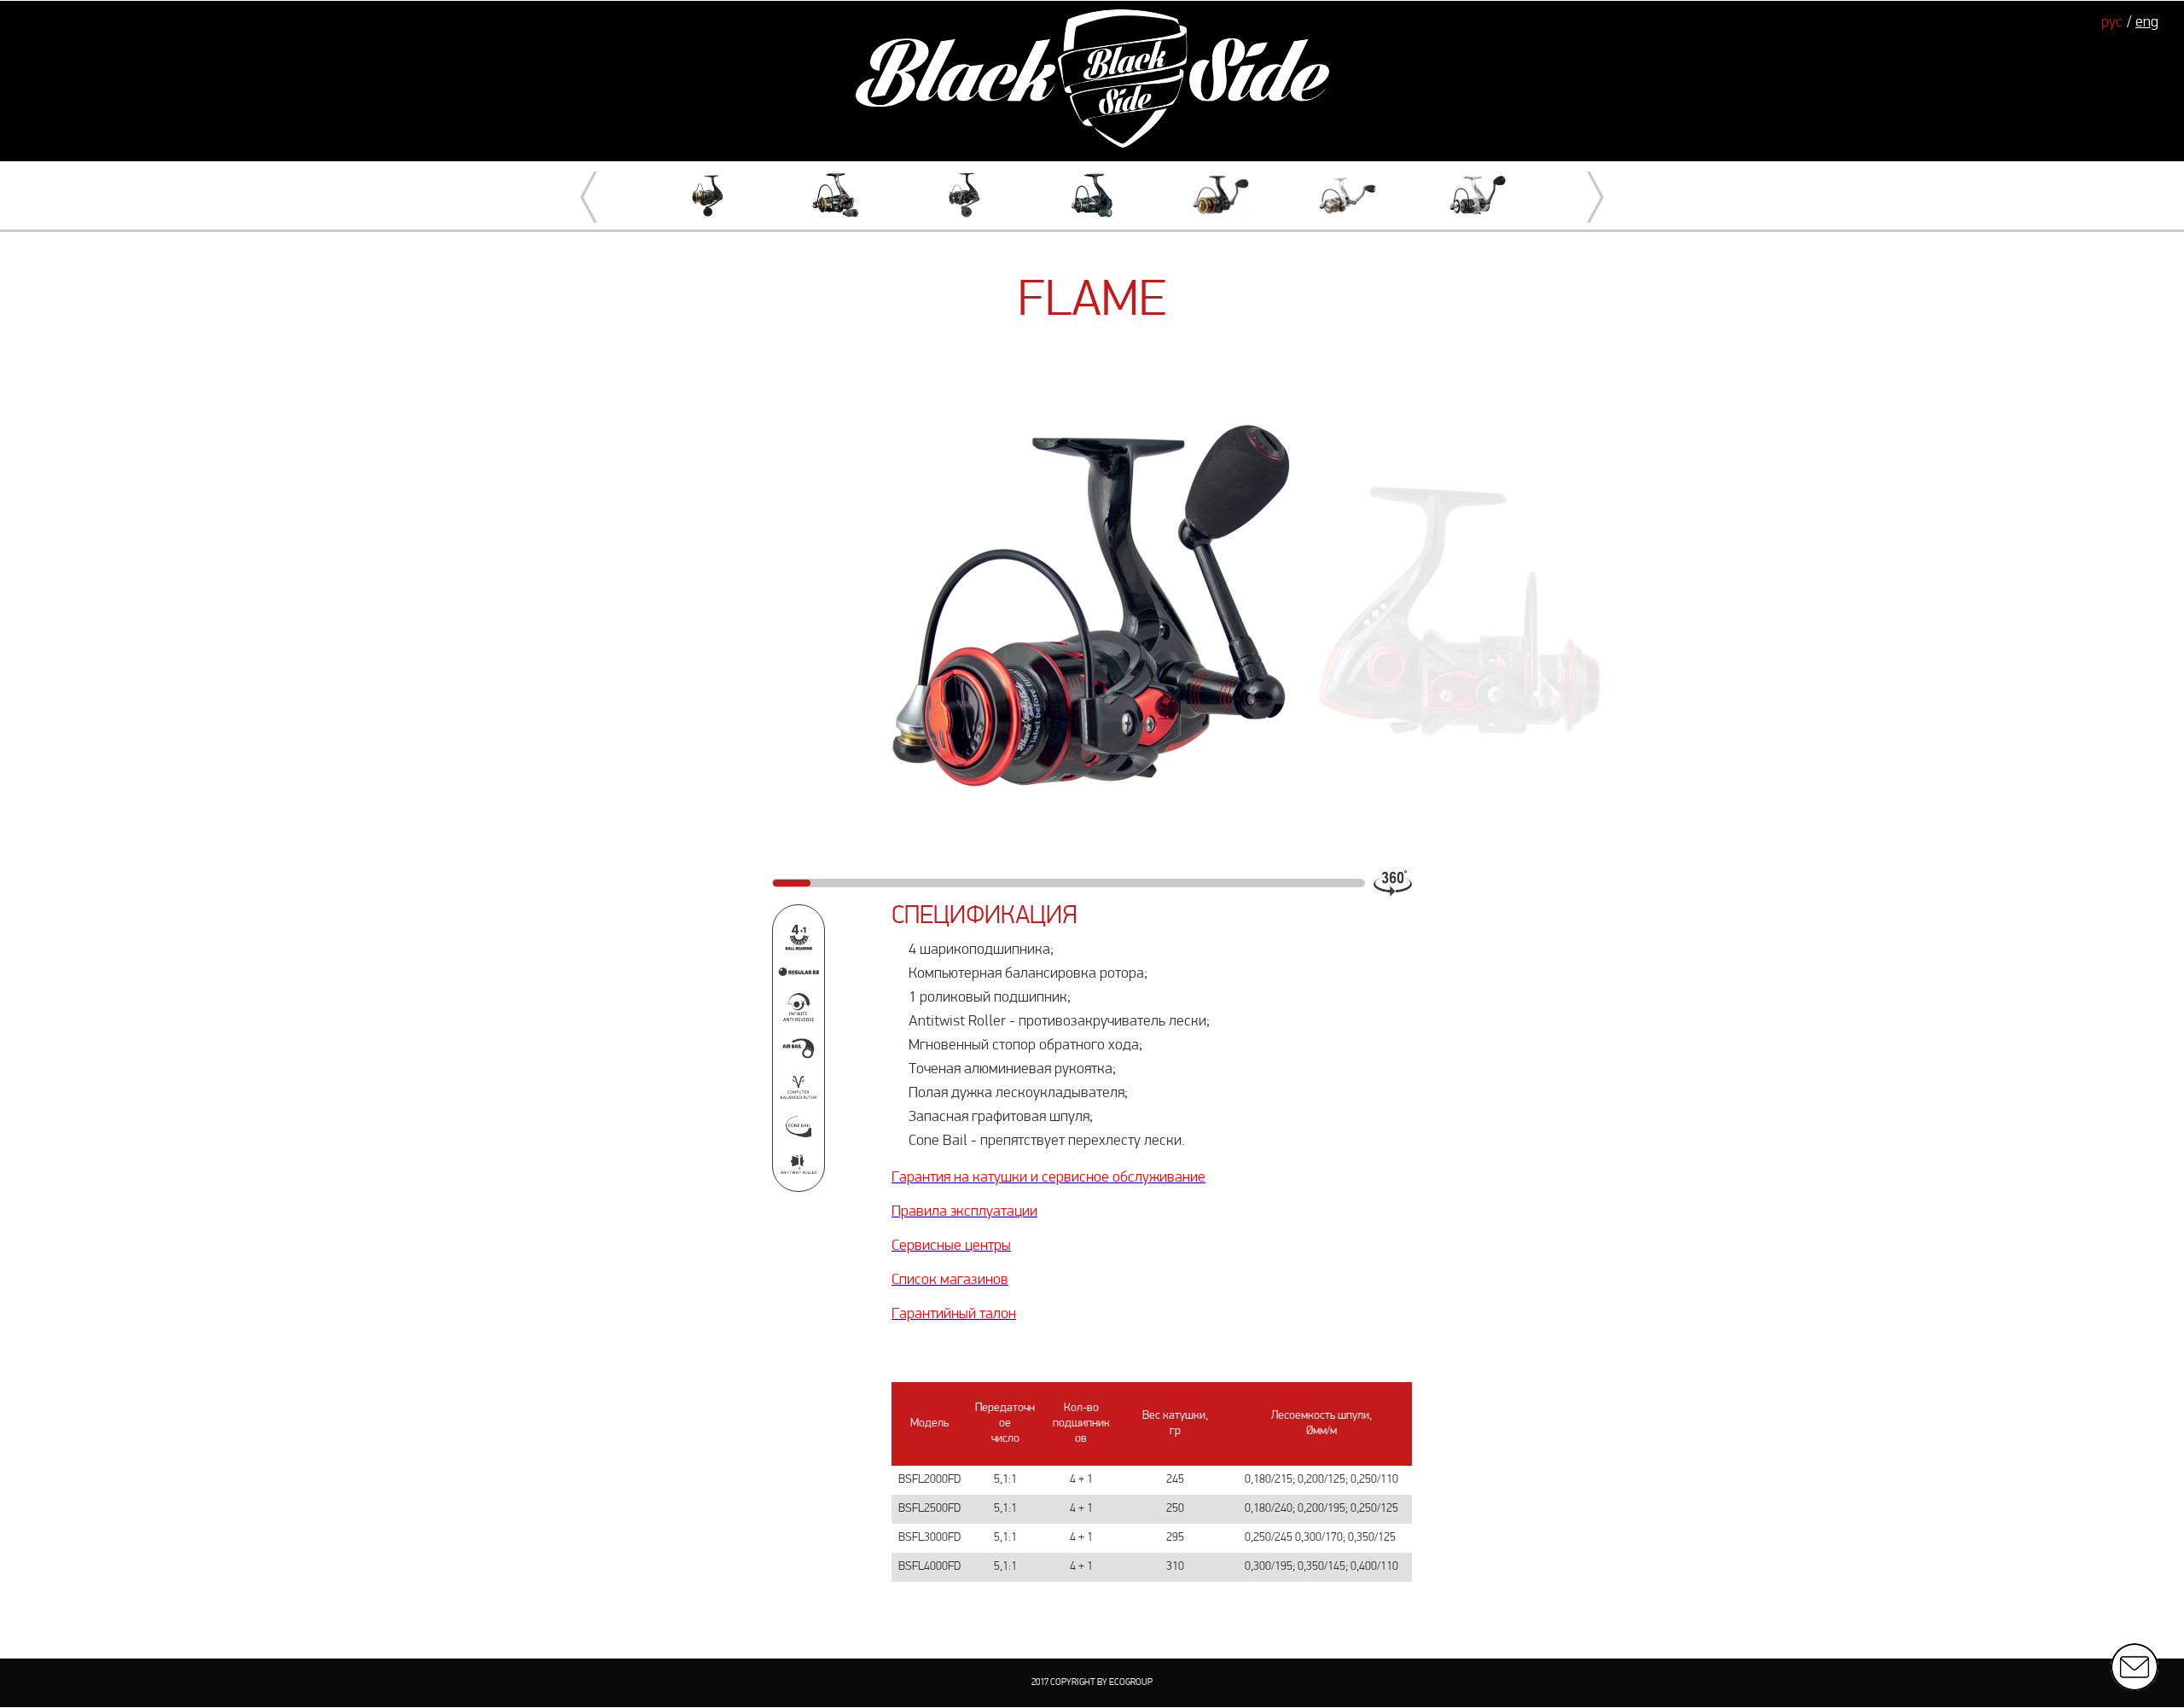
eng (2147, 23)
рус (2112, 23)
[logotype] (1092, 81)
